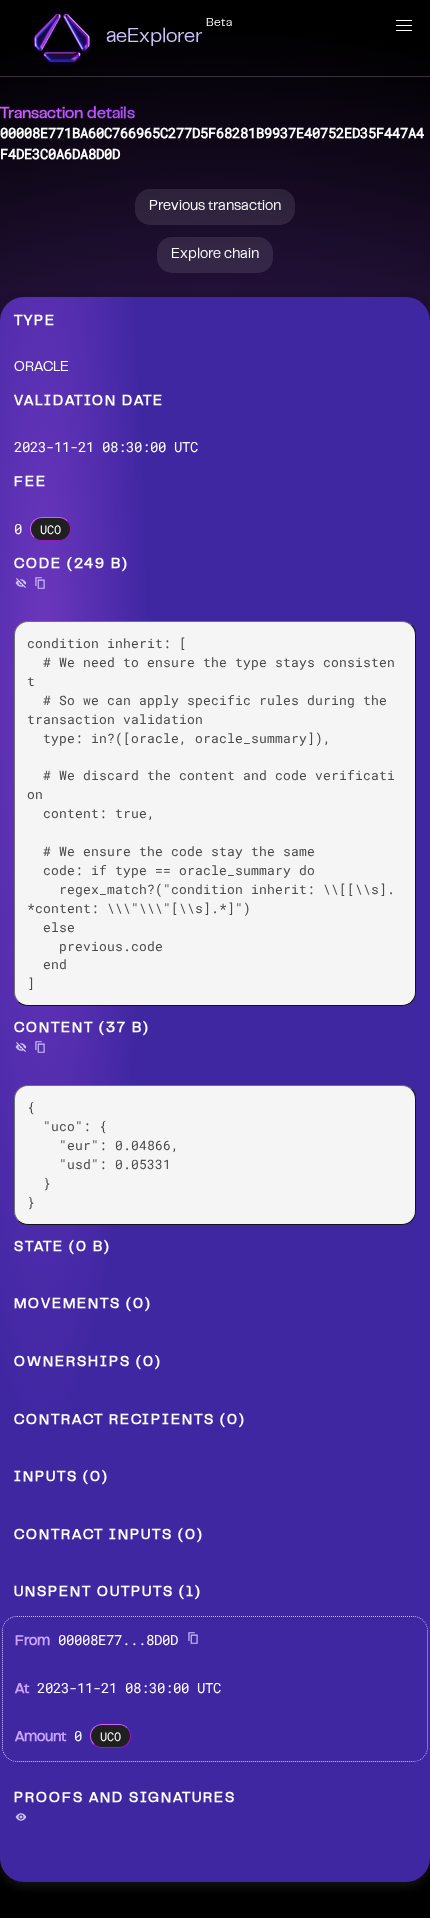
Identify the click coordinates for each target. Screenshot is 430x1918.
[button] (404, 26)
